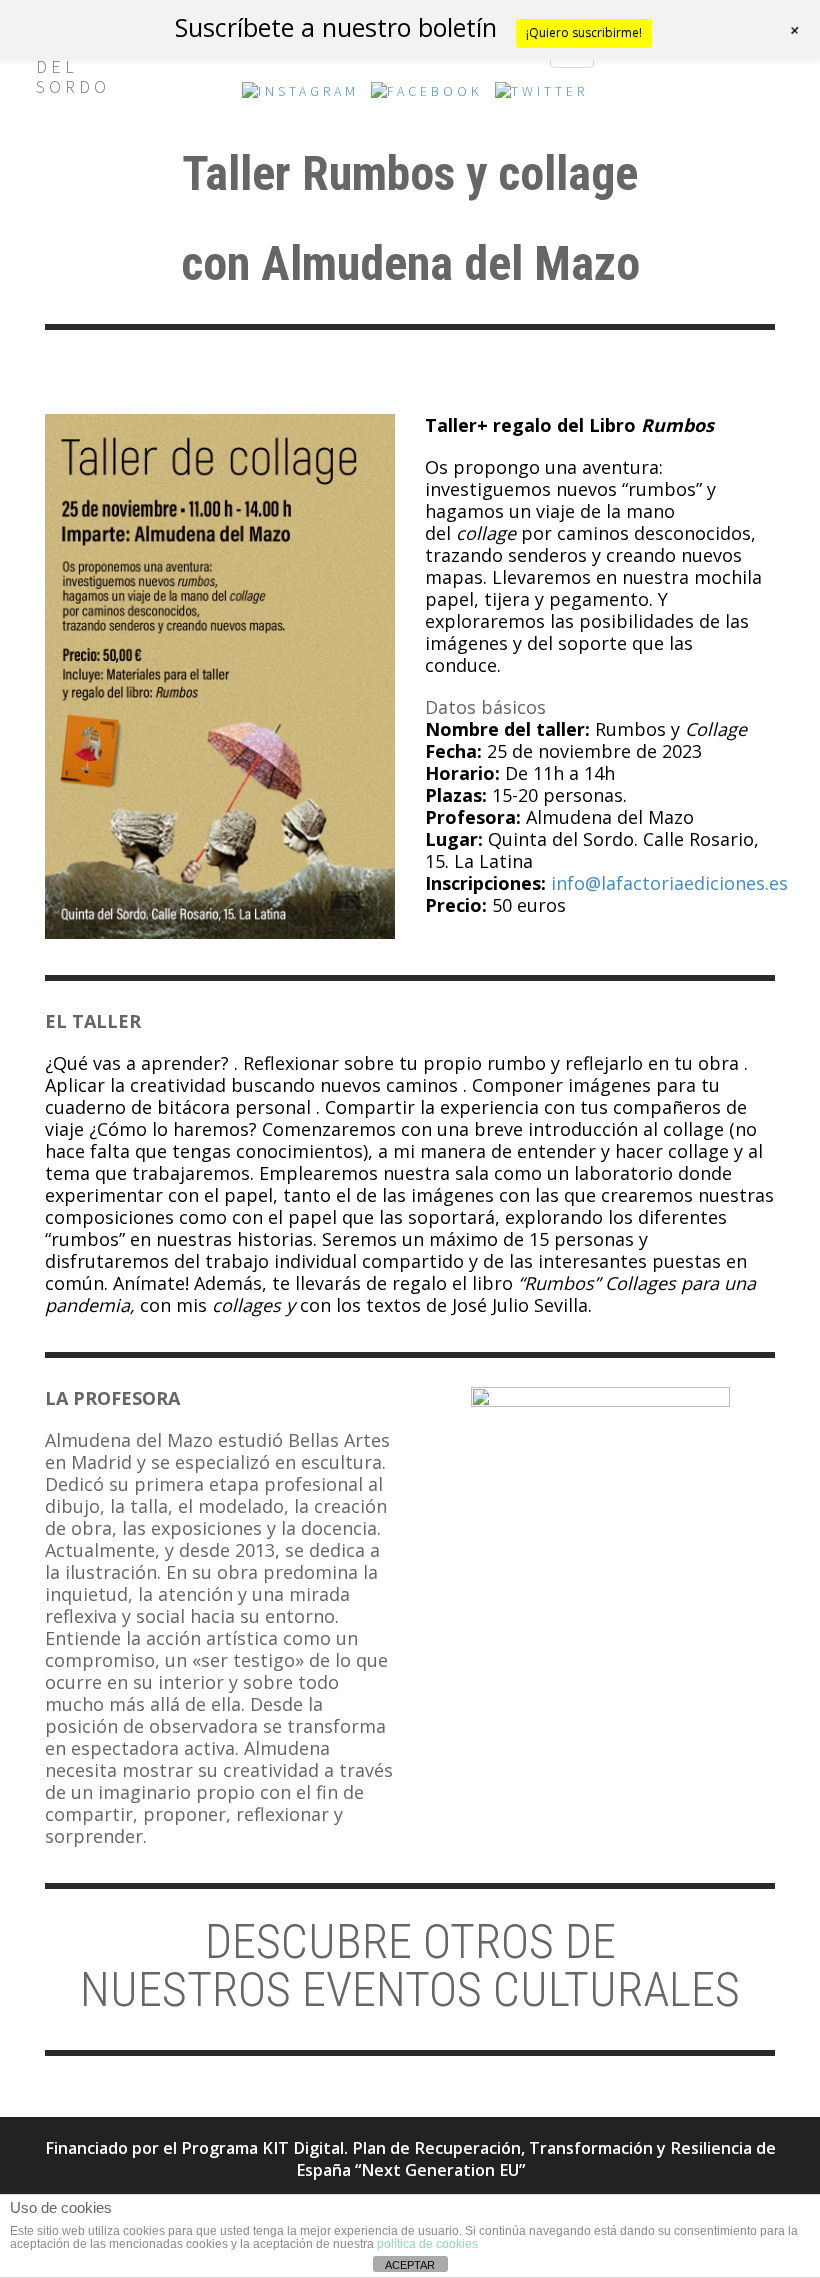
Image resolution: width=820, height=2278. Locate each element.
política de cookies (427, 2244)
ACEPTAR (410, 2265)
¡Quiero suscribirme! (584, 32)
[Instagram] (300, 97)
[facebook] (427, 97)
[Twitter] (541, 97)
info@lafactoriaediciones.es (669, 883)
